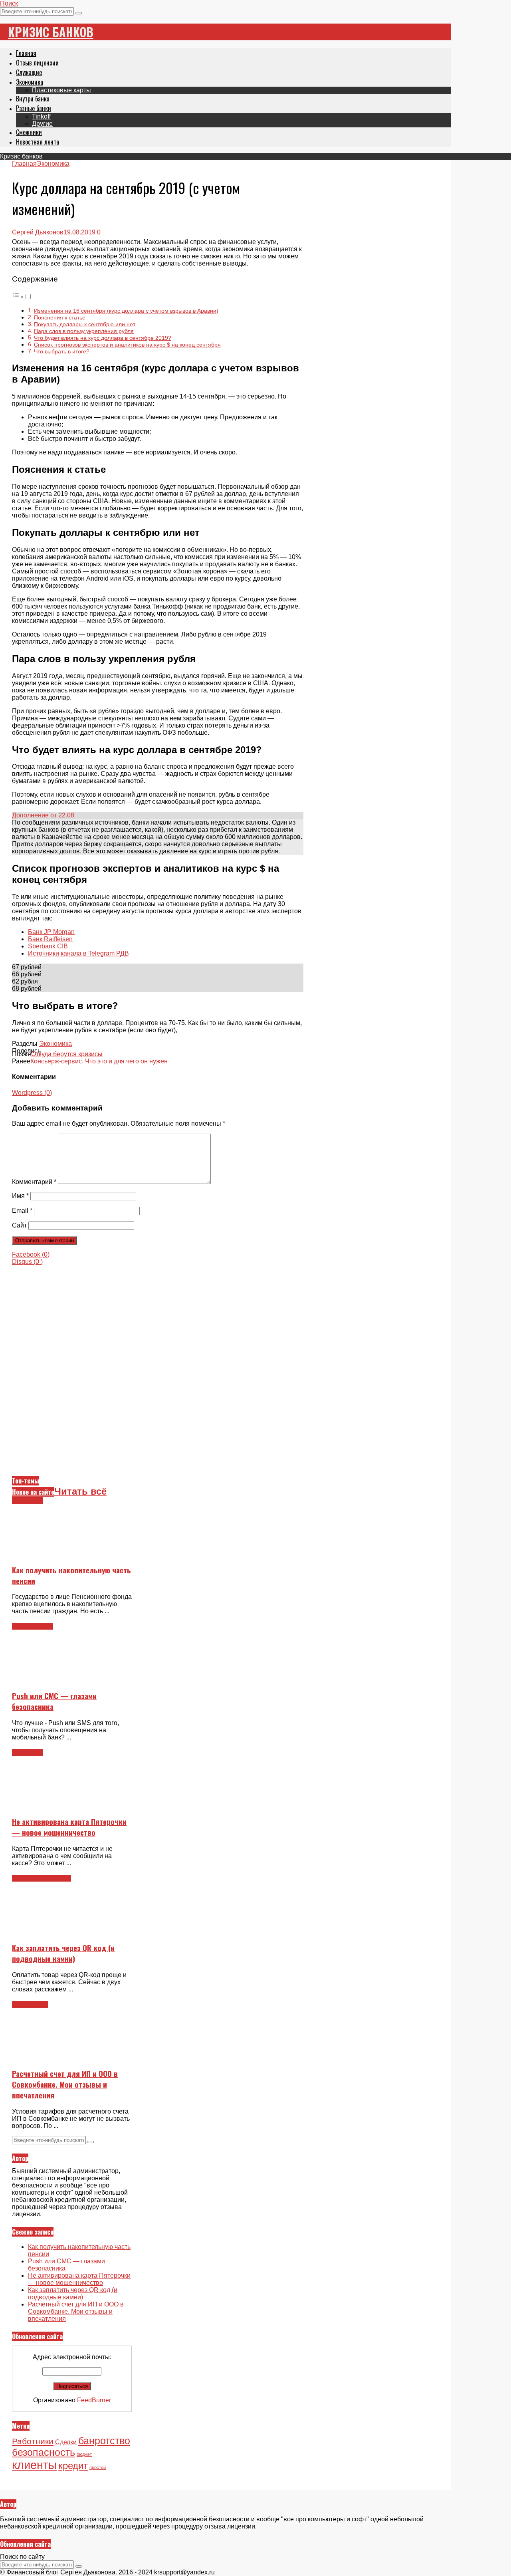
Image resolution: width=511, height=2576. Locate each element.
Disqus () (27, 1262)
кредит (73, 2466)
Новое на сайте (33, 1492)
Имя (20, 1196)
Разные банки (34, 108)
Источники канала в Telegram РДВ (78, 953)
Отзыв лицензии (37, 63)
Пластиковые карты (61, 90)
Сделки (66, 2442)
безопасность (44, 2452)
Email (22, 1211)
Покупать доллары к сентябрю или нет (85, 324)
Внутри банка (33, 99)
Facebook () (31, 1254)
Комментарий (34, 1182)
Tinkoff (41, 116)
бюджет (84, 2454)
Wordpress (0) (32, 1093)
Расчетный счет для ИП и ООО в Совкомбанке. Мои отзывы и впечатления (65, 2084)
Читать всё (80, 1491)
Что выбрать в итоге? (62, 351)
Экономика (30, 82)
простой (98, 2467)
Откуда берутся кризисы (67, 1054)
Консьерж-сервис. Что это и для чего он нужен (99, 1061)
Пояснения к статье (60, 317)
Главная (26, 53)
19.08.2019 (79, 232)
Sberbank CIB (48, 946)
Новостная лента (38, 142)
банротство (104, 2441)
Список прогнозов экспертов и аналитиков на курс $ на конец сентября (127, 345)
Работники (33, 2441)
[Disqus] (158, 1365)
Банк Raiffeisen (50, 939)
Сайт (19, 1225)
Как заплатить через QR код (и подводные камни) (63, 1953)
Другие (42, 124)
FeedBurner (94, 2400)
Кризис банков (51, 32)
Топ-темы (26, 1481)
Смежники (29, 132)
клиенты (34, 2465)
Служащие (29, 72)
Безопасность (33, 1626)
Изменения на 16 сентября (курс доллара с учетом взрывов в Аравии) (126, 311)
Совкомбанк (30, 2004)
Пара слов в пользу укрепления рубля (84, 331)
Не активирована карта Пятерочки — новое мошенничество (69, 1827)
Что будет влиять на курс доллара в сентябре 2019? (103, 338)
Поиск (9, 3)
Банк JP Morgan (51, 932)
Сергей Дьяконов (38, 232)
